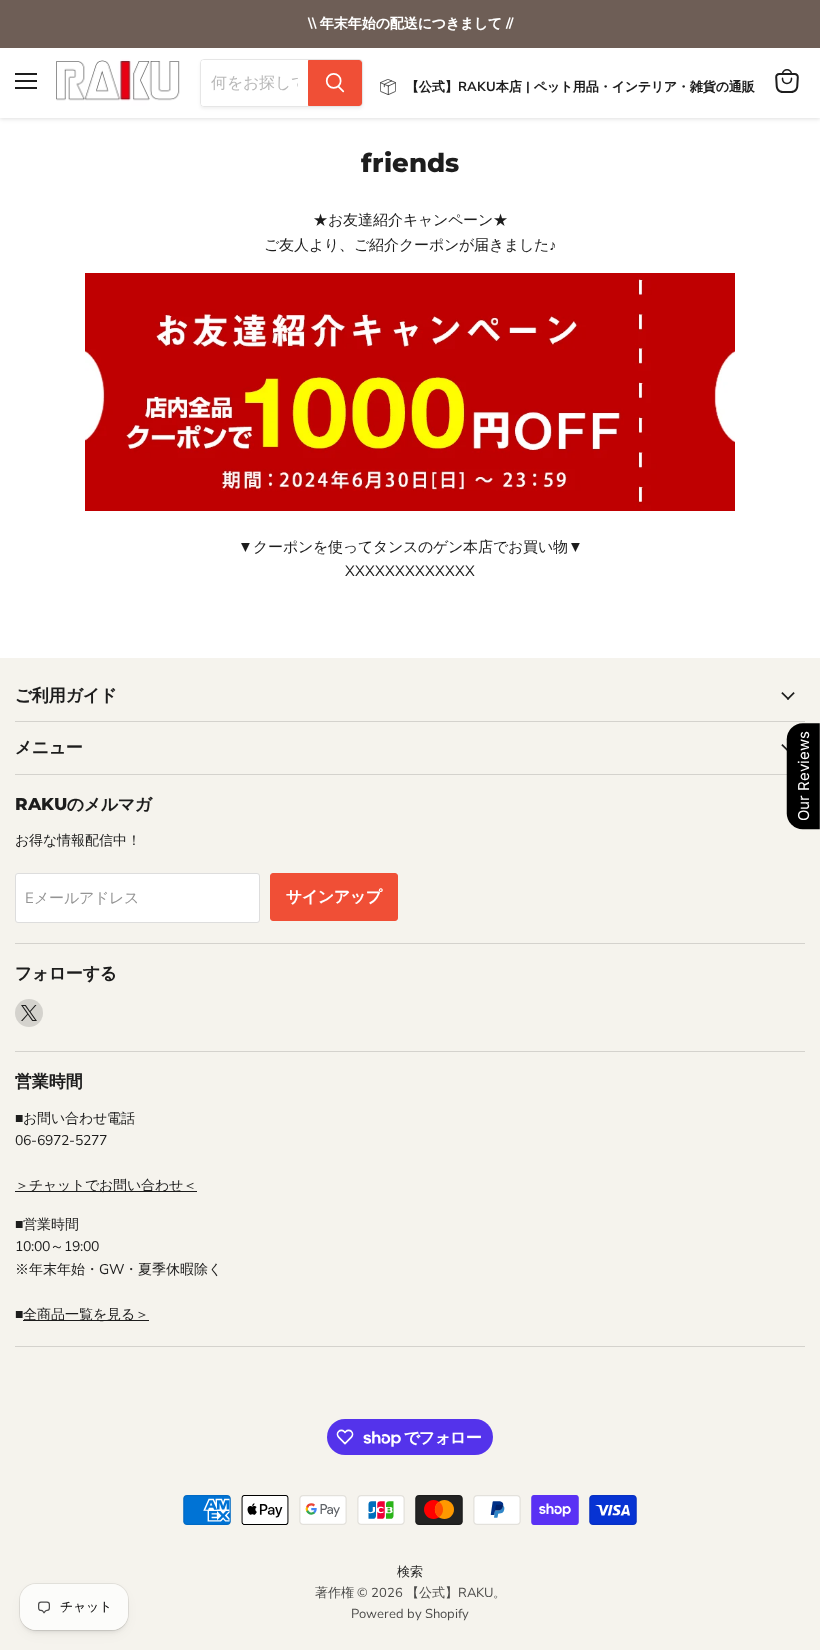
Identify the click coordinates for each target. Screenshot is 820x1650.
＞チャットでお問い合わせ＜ (106, 1185)
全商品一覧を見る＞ (86, 1314)
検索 (410, 1572)
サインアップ (334, 897)
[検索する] (335, 83)
